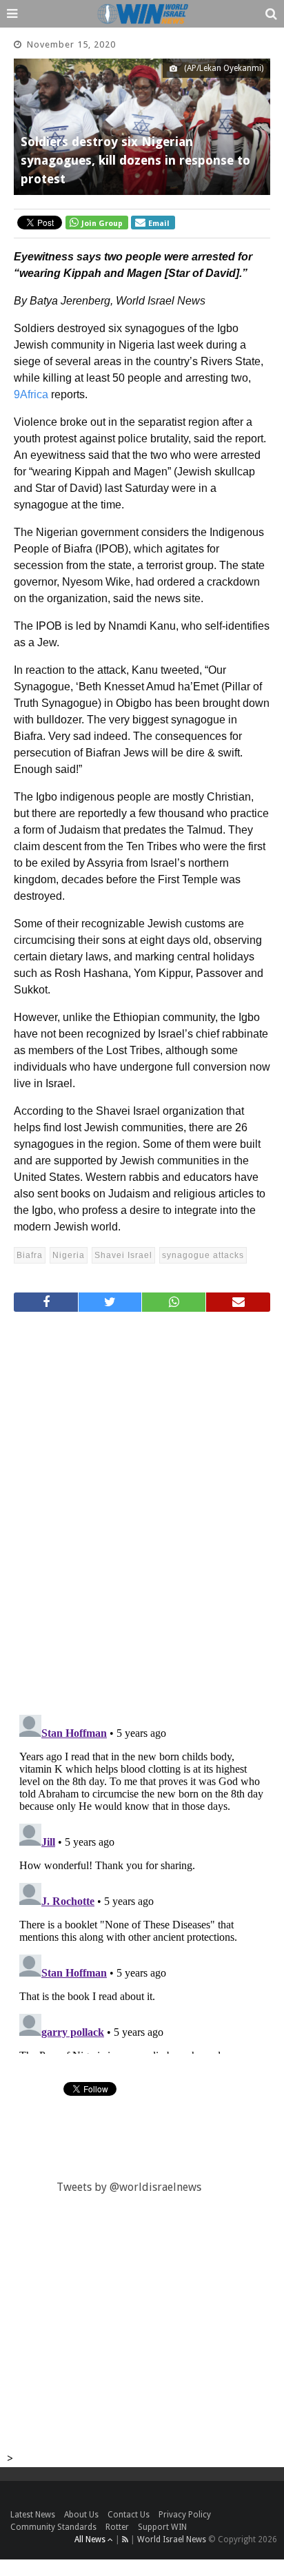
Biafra (30, 1255)
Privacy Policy (185, 2515)
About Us (81, 2515)
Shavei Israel (123, 1255)
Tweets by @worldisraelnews (129, 2187)
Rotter (117, 2527)
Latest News (33, 2515)
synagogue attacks (203, 1255)
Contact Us (129, 2515)
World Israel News (172, 2539)
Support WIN (162, 2527)
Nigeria (69, 1255)
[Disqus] (142, 1507)
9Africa (31, 394)
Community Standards (53, 2527)
